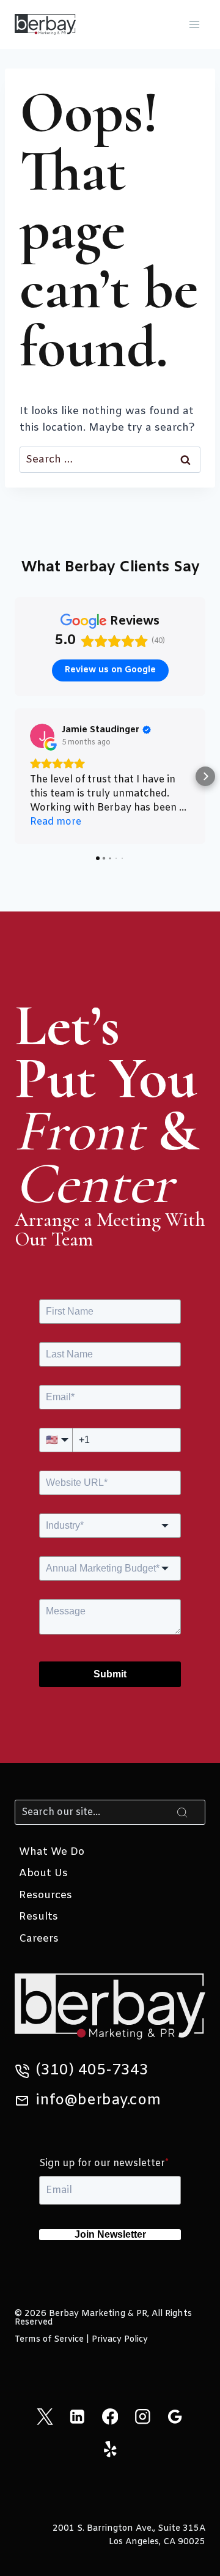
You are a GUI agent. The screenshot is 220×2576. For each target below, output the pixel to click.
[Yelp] (110, 2449)
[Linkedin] (77, 2417)
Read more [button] (56, 822)
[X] (45, 2417)
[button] (15, 776)
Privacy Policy (120, 2340)
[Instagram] (143, 2417)
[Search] (182, 1812)
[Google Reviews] (175, 2417)
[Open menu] (194, 24)
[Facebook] (110, 2417)
